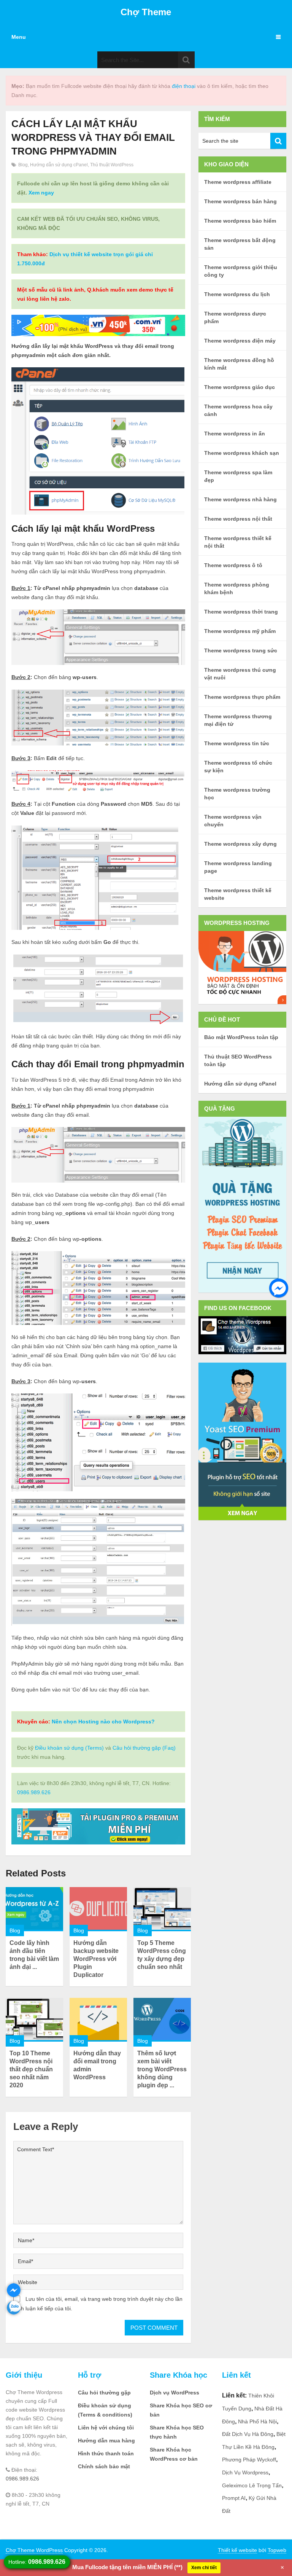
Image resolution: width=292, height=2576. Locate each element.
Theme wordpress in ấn (235, 434)
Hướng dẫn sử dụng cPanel (59, 165)
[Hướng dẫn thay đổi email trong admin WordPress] (98, 2020)
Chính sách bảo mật (104, 2466)
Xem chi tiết (204, 2568)
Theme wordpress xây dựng (240, 844)
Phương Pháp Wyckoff (249, 2460)
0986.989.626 (34, 1792)
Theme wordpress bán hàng (240, 201)
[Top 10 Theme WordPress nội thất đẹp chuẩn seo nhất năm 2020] (34, 2020)
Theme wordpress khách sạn (242, 453)
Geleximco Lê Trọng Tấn (252, 2485)
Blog (23, 165)
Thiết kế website (237, 2550)
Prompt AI (234, 2498)
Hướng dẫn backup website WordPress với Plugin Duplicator (96, 1959)
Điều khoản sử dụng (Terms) (69, 1748)
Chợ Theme (146, 12)
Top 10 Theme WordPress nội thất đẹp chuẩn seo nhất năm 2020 (31, 2069)
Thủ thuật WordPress (112, 165)
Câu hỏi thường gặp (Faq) (144, 1748)
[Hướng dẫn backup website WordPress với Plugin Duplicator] (98, 1909)
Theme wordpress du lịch (237, 294)
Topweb (277, 2550)
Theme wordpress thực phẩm (242, 697)
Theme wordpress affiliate (238, 182)
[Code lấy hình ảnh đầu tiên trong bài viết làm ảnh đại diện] (34, 1909)
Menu (19, 37)
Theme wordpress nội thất (238, 519)
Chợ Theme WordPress (34, 2550)
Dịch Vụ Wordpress (245, 2472)
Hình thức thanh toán (106, 2453)
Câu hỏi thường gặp (104, 2393)
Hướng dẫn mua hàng (106, 2441)
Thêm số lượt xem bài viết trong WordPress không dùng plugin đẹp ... (162, 2069)
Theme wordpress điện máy (240, 341)
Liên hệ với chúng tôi (106, 2428)
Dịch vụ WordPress (175, 2393)
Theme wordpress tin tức (237, 743)
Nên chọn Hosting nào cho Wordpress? (103, 1722)
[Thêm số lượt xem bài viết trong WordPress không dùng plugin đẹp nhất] (162, 2020)
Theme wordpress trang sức (241, 650)
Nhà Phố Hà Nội (257, 2421)
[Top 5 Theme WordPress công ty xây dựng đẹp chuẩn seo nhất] (162, 1909)
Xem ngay (41, 193)
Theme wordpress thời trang (241, 612)
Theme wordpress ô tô (233, 565)
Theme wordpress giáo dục (240, 387)
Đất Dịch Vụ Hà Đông (248, 2434)
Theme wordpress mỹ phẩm (240, 631)
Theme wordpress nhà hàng (240, 499)
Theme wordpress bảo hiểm (240, 221)
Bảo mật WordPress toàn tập (241, 1037)
